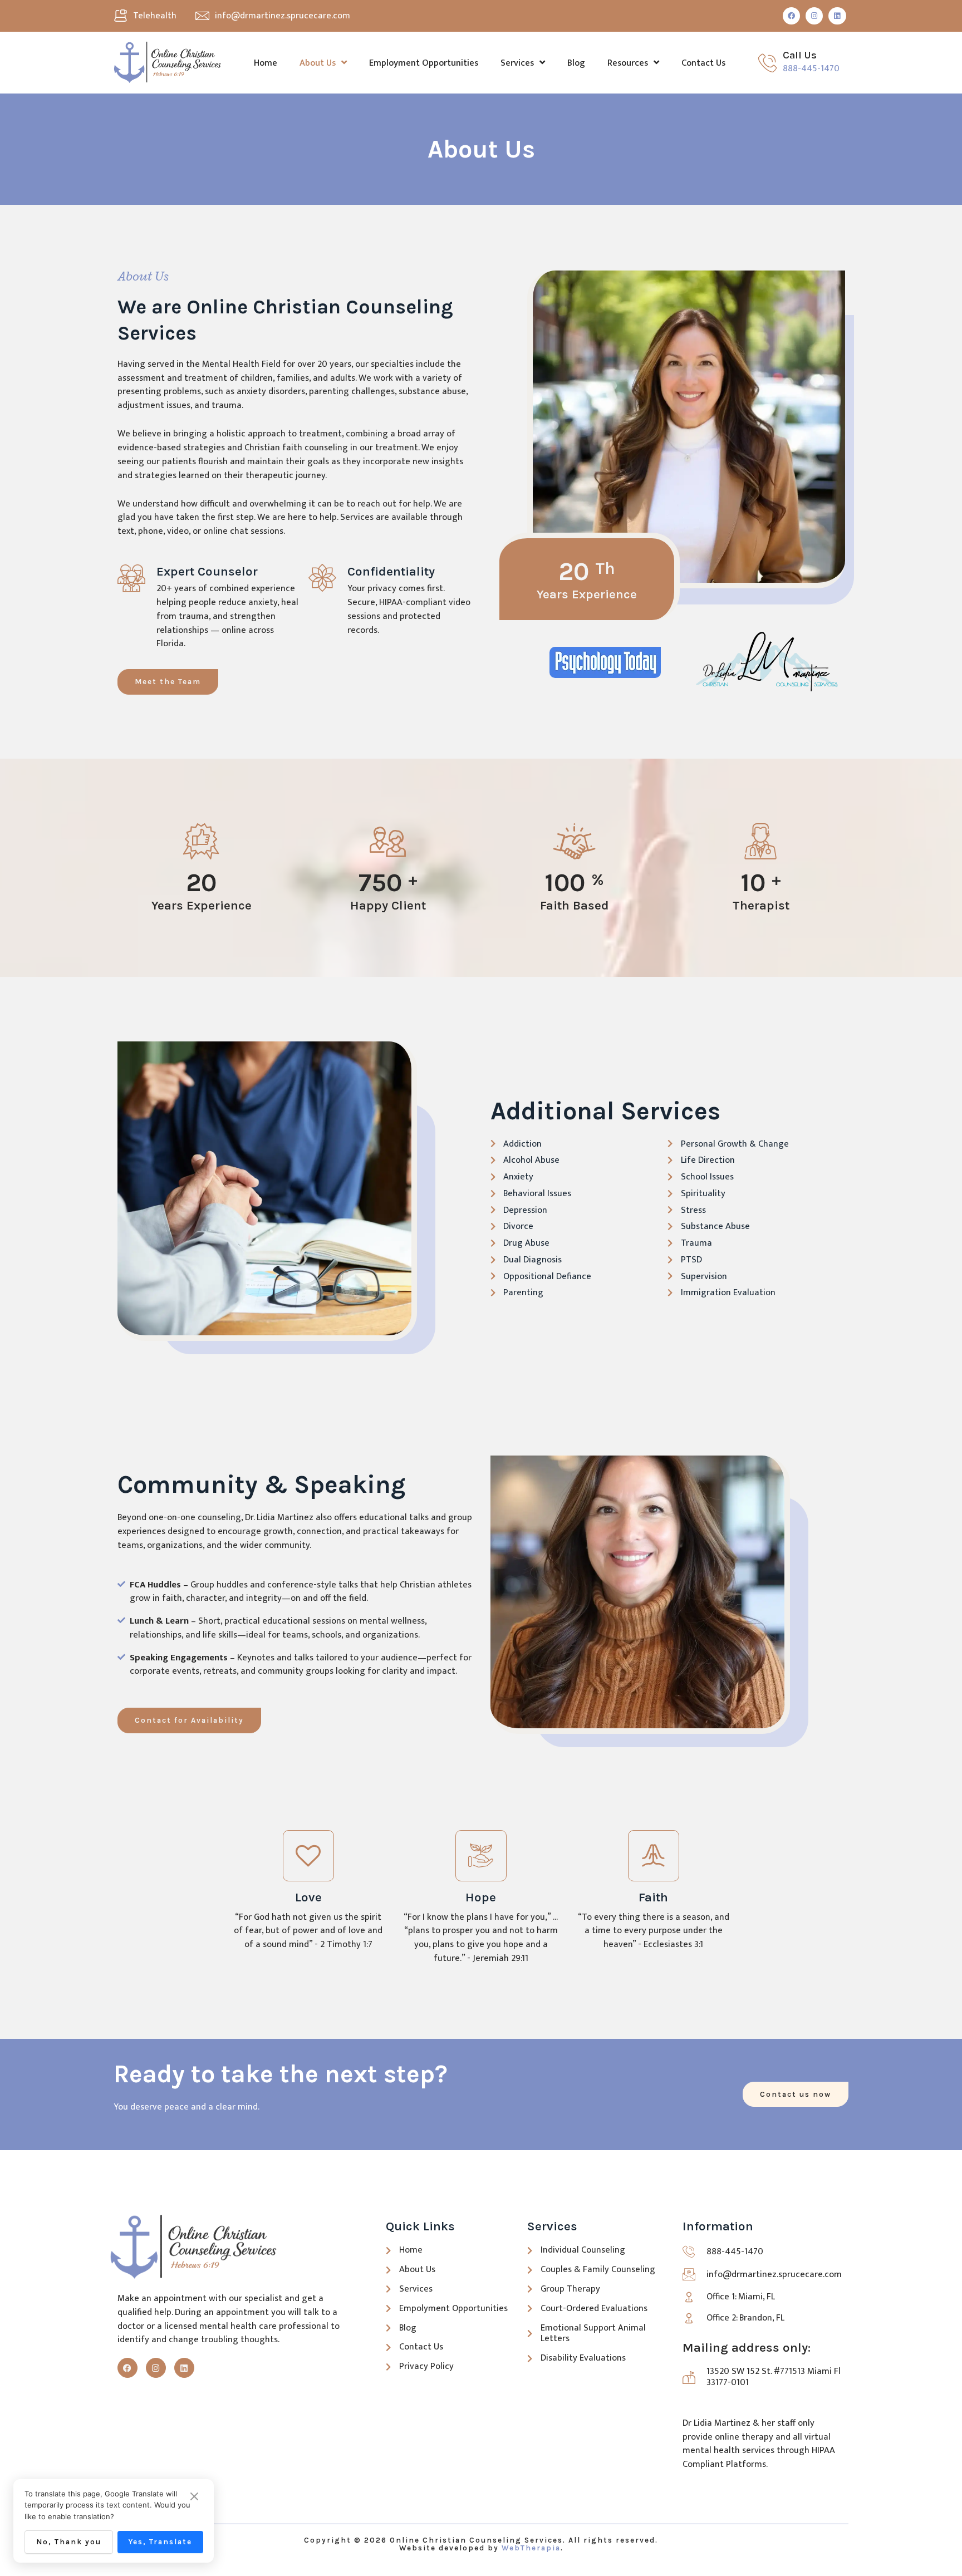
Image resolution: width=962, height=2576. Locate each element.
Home (266, 63)
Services (517, 63)
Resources (628, 63)
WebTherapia (531, 2548)
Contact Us (703, 63)
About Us (318, 63)
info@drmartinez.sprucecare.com (283, 16)
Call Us (800, 55)
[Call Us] (767, 63)
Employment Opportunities (424, 63)
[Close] (194, 2497)
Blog (576, 63)
